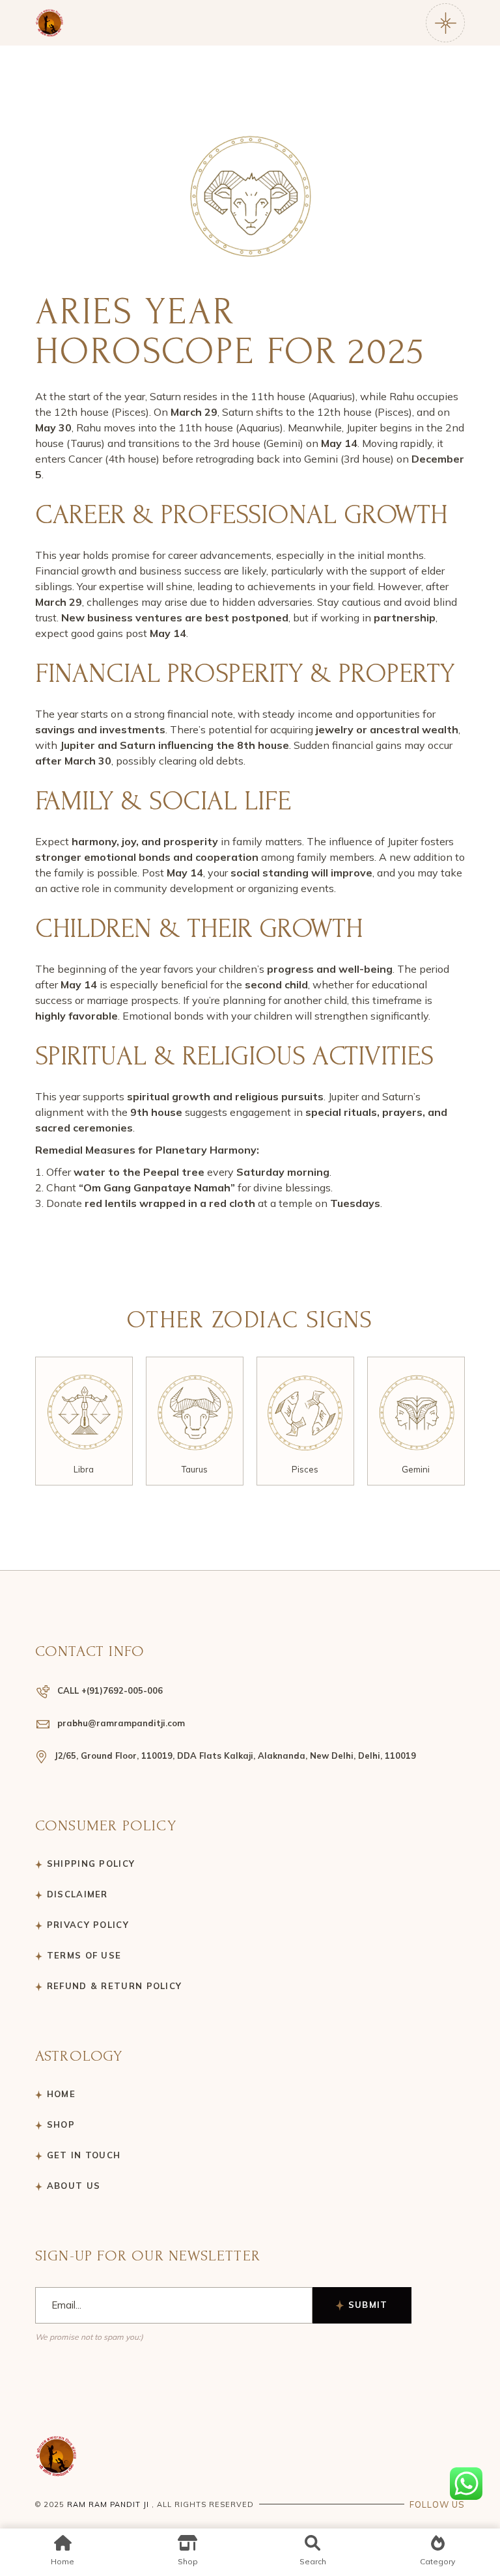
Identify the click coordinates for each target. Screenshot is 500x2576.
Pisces (201, 1469)
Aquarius (423, 1469)
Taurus (91, 1469)
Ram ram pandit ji (108, 2504)
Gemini (312, 1469)
